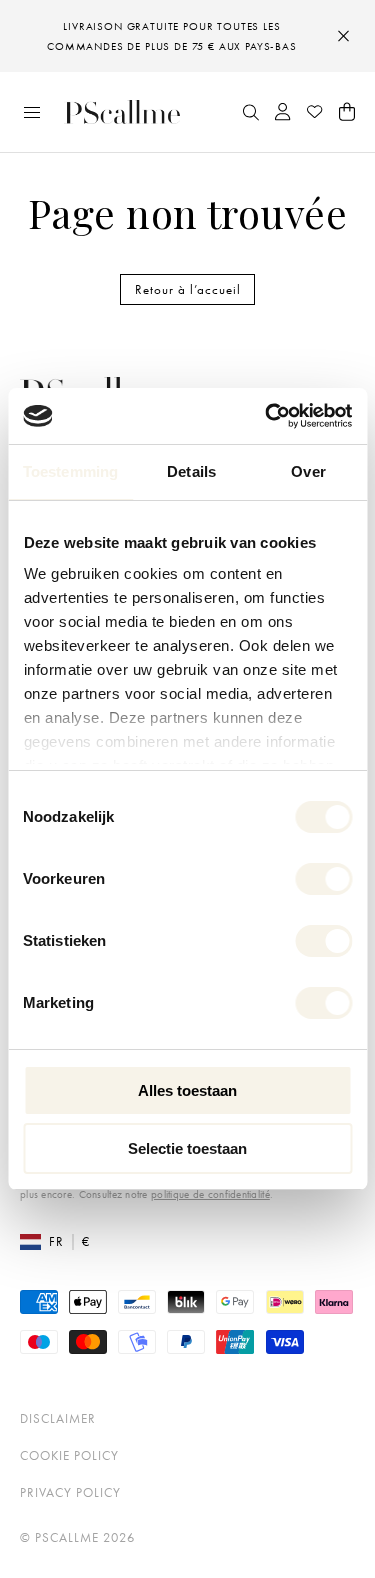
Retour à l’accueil (188, 289)
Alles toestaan (187, 1090)
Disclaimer (58, 1418)
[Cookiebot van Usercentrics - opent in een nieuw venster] (267, 416)
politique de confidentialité (210, 1194)
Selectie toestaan (187, 1148)
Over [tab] (308, 471)
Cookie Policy (69, 1455)
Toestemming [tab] (70, 471)
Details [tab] (191, 471)
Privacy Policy (70, 1492)
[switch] (323, 879)
